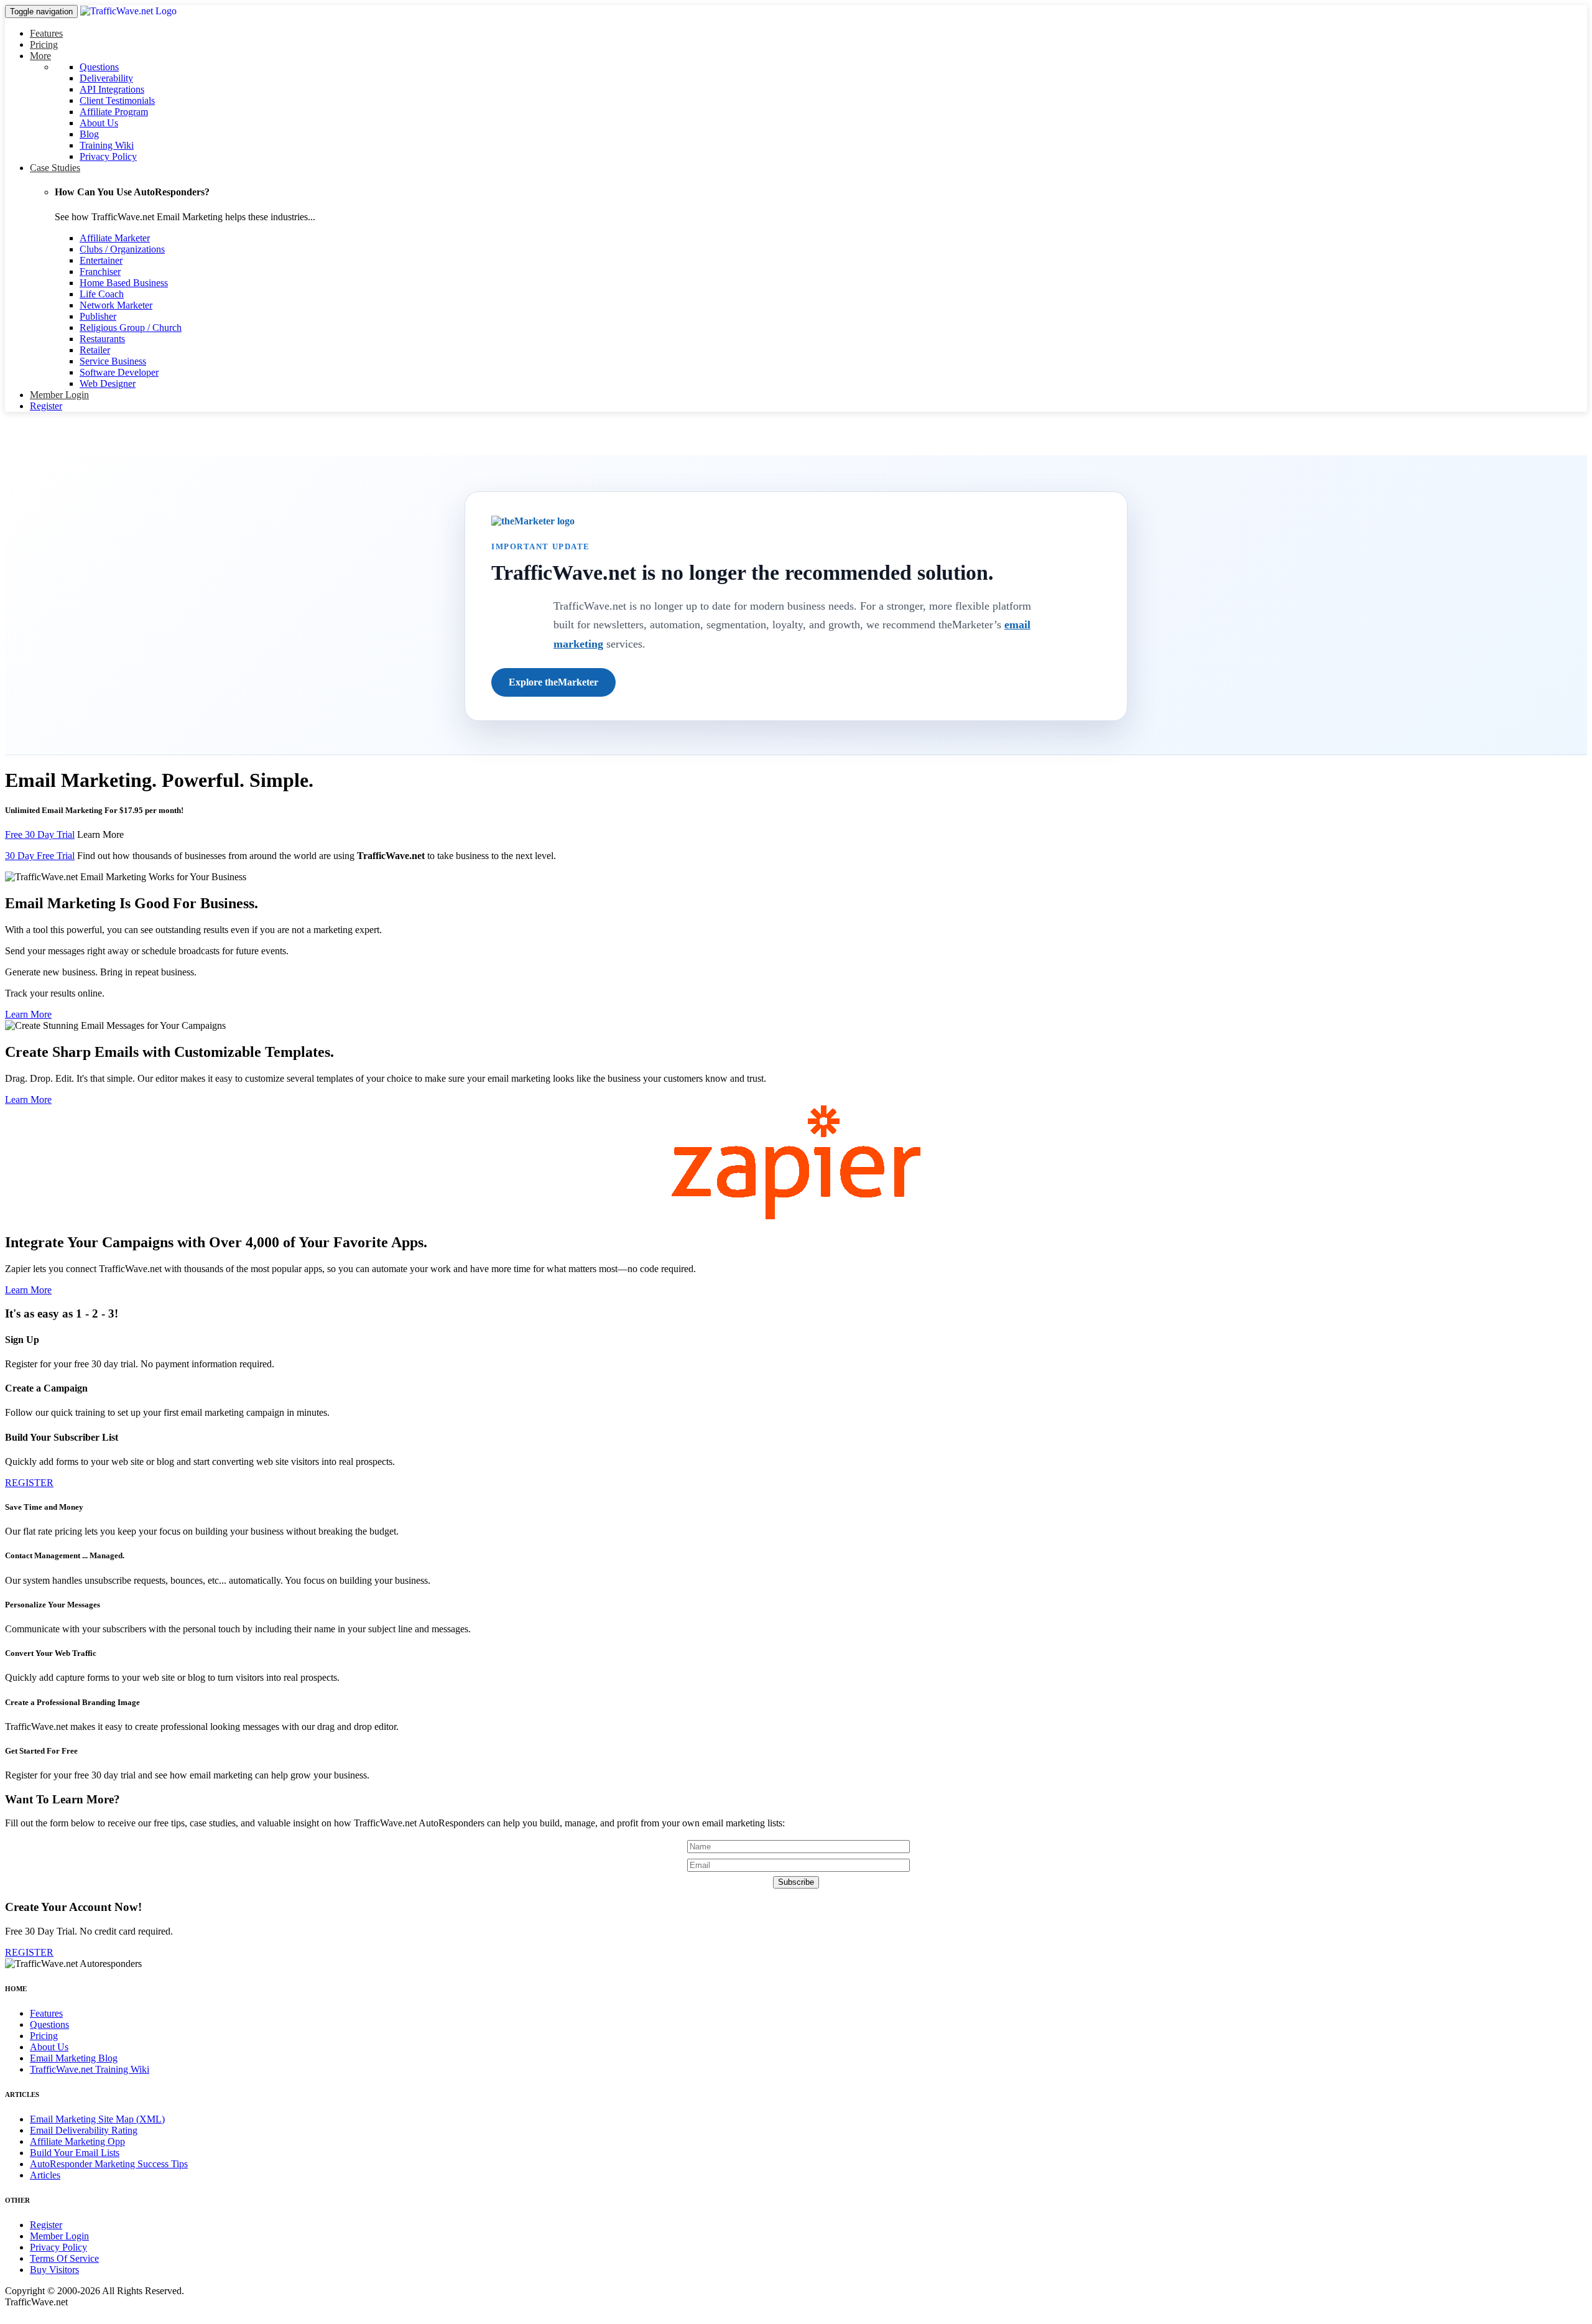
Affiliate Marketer (115, 238)
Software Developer (119, 372)
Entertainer (101, 260)
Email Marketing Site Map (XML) (97, 2119)
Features (46, 33)
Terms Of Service (64, 2258)
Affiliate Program (114, 112)
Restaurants (102, 339)
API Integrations (112, 89)
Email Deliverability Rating (84, 2130)
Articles (45, 2175)
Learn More (100, 834)
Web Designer (108, 383)
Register (46, 406)
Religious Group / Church (131, 328)
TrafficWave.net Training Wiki (90, 2069)
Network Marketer (116, 305)
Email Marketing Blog (74, 2058)
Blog (89, 134)
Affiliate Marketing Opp (77, 2141)
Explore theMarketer (553, 682)
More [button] (40, 56)
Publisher (98, 316)
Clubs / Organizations (122, 249)
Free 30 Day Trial (40, 834)
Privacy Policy (108, 156)
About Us (99, 123)
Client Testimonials (117, 100)
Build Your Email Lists (75, 2153)
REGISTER (29, 1483)
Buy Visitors (54, 2270)
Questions (99, 67)
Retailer (95, 350)
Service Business (113, 361)
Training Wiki (107, 145)
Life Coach (102, 294)
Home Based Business (124, 283)
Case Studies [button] (55, 168)
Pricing (44, 44)
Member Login (59, 395)
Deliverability (106, 78)
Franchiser (100, 272)
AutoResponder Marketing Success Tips (109, 2164)
